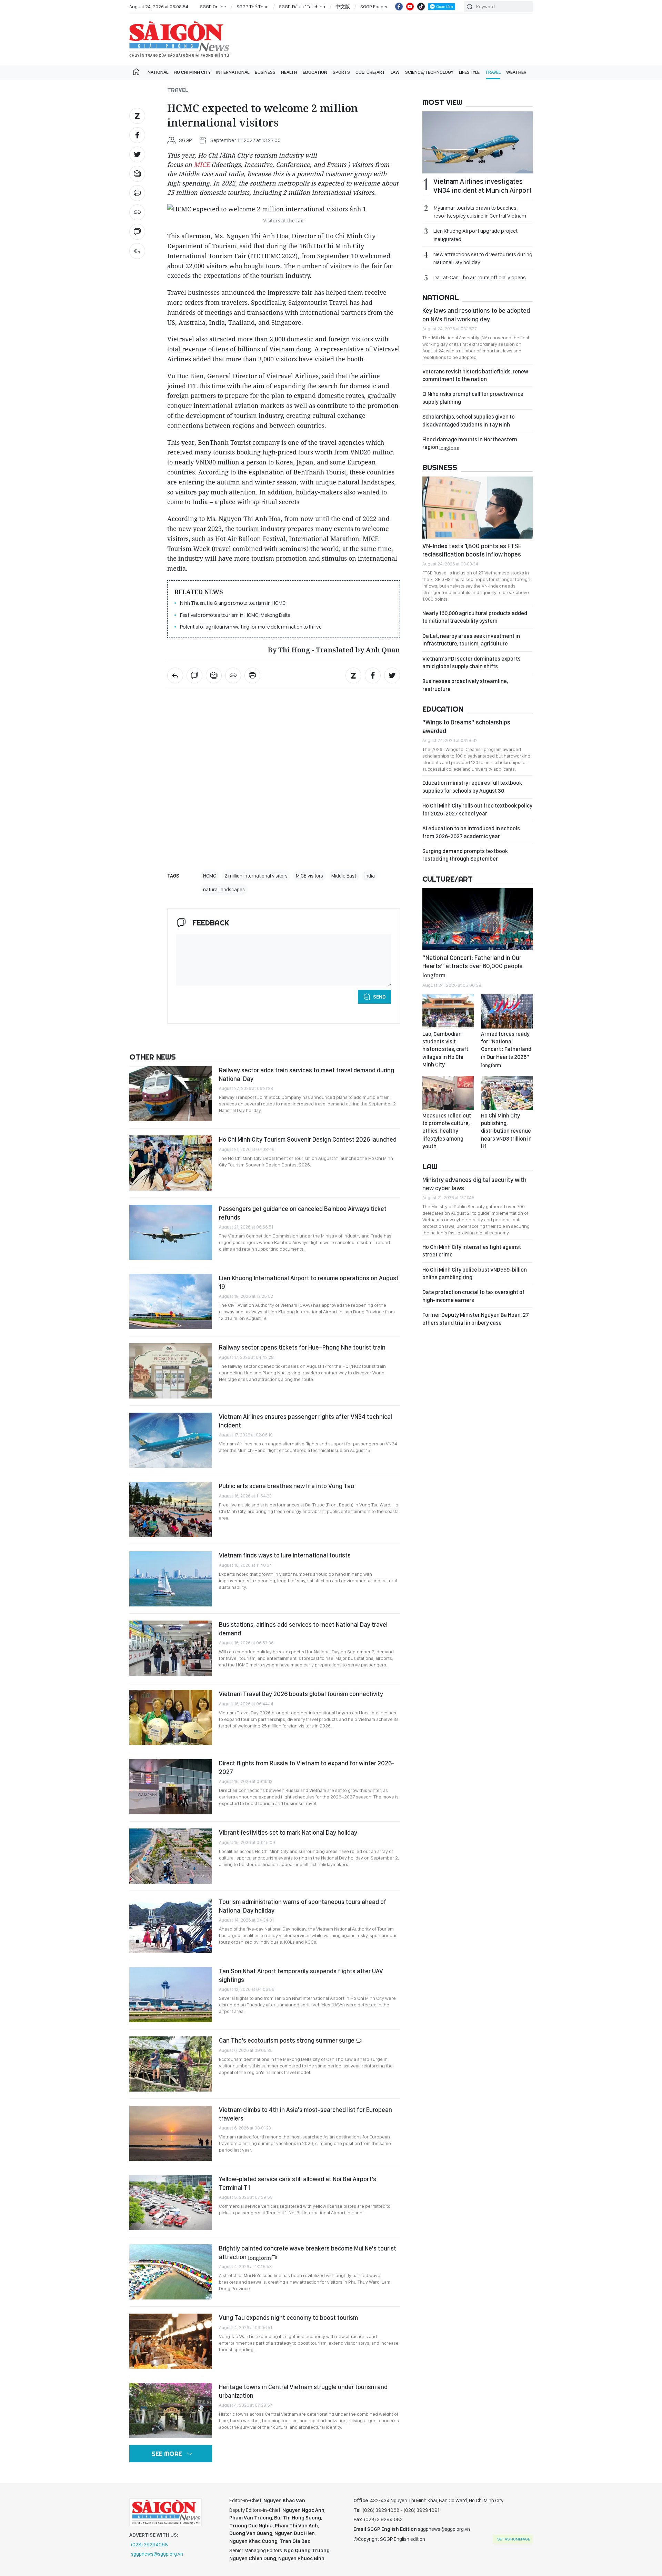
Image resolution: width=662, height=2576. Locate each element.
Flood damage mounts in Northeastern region (470, 443)
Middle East (344, 876)
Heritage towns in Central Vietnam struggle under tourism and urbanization (303, 2391)
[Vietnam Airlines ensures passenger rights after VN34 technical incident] (171, 1440)
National (158, 72)
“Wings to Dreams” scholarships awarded (466, 726)
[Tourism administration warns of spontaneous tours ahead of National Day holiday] (171, 1925)
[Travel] (137, 251)
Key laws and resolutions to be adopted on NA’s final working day (476, 315)
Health (289, 72)
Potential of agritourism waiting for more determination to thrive (251, 627)
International (233, 72)
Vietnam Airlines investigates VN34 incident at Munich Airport (483, 186)
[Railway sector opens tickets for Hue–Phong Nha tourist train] (171, 1371)
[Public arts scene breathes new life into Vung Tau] (171, 1510)
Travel (493, 72)
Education (315, 72)
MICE (202, 164)
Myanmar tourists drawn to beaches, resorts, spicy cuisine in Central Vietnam (480, 212)
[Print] (137, 193)
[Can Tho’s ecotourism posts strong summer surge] (171, 2064)
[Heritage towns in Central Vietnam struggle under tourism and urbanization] (171, 2410)
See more (167, 2454)
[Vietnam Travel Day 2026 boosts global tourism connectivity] (171, 1717)
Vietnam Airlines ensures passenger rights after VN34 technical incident (305, 1421)
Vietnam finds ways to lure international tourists (285, 1555)
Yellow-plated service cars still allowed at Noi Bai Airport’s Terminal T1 (298, 2183)
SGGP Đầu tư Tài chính (302, 7)
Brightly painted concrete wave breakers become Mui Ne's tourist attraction (308, 2252)
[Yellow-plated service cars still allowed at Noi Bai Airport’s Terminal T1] (171, 2203)
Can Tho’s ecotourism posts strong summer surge (287, 2040)
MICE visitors (309, 876)
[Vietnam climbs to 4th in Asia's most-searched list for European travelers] (171, 2133)
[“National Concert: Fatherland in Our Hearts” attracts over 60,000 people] (478, 919)
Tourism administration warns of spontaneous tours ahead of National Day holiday (303, 1906)
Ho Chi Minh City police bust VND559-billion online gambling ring (475, 1274)
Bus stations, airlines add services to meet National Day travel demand (303, 1629)
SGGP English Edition (179, 39)
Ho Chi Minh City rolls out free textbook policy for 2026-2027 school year (477, 809)
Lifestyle (469, 72)
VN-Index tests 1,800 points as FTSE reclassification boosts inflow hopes (472, 550)
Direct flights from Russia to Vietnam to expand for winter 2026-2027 (307, 1767)
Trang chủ (136, 72)
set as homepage (514, 2539)
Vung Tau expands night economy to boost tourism (288, 2318)
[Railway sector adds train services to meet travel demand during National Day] (171, 1094)
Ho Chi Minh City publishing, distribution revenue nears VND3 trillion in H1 (506, 1131)
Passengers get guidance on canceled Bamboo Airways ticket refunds (303, 1213)
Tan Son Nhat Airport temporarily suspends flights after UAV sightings (301, 1975)
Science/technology (429, 72)
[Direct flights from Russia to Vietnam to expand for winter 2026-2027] (171, 1787)
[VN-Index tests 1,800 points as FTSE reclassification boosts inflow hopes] (478, 508)
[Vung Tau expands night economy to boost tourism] (171, 2341)
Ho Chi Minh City (192, 72)
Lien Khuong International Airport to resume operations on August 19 (309, 1282)
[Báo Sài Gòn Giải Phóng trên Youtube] (410, 7)
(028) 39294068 (149, 2545)
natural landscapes (224, 890)
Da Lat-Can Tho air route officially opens (480, 277)
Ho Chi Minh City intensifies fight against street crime (472, 1251)
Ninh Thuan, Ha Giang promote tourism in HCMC (233, 603)
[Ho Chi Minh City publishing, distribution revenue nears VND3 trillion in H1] (507, 1093)
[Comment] (137, 232)
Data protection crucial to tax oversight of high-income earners (473, 1296)
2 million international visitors (256, 876)
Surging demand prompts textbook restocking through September (465, 855)
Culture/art (370, 72)
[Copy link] (137, 212)
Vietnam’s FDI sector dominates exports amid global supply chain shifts (472, 663)
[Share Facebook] (137, 135)
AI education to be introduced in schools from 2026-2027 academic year (471, 832)
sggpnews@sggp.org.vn (157, 2554)
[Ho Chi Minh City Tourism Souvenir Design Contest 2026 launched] (171, 1163)
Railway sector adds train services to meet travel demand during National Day (307, 1074)
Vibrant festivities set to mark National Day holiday (288, 1832)
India (370, 876)
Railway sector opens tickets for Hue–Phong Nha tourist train (302, 1347)
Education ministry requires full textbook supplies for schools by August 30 (472, 787)
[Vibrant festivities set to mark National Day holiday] (171, 1856)
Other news (153, 1057)
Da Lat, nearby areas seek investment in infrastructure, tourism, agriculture (471, 640)
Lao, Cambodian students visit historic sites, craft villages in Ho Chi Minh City (445, 1049)
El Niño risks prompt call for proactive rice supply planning (473, 398)
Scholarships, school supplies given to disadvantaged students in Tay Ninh (469, 420)
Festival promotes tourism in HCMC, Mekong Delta (235, 615)
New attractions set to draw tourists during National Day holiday (483, 258)
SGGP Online (213, 7)
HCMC (210, 876)
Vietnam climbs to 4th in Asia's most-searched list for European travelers (305, 2114)
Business (265, 72)
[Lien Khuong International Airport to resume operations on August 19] (171, 1302)
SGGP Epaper (374, 7)
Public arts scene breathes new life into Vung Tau (287, 1486)
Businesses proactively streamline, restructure (465, 685)
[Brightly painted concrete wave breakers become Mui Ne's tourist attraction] (171, 2272)
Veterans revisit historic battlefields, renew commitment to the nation (475, 375)
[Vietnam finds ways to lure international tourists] (171, 1579)
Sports (341, 72)
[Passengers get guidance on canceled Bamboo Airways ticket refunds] (171, 1232)
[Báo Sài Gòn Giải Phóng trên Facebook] (399, 7)
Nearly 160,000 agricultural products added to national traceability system (475, 617)
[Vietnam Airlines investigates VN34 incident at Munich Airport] (478, 142)
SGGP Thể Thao (253, 7)
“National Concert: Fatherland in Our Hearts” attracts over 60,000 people (473, 966)
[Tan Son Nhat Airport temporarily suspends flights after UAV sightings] (171, 1995)
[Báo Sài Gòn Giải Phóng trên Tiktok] (421, 7)
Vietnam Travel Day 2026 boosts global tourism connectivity (301, 1694)
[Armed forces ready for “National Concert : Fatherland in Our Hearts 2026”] (507, 1011)
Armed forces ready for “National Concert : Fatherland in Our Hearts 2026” (506, 1049)
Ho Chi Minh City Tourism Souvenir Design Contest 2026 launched (308, 1139)
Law (395, 72)
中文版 (343, 7)
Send (379, 997)
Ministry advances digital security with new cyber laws (474, 1184)
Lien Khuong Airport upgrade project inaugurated (475, 235)
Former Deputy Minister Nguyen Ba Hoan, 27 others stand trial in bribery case (476, 1319)
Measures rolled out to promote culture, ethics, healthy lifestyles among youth (447, 1131)
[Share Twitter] (137, 154)
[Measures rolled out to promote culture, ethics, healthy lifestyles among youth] (448, 1093)
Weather (516, 72)
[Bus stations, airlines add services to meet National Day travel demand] (171, 1648)
